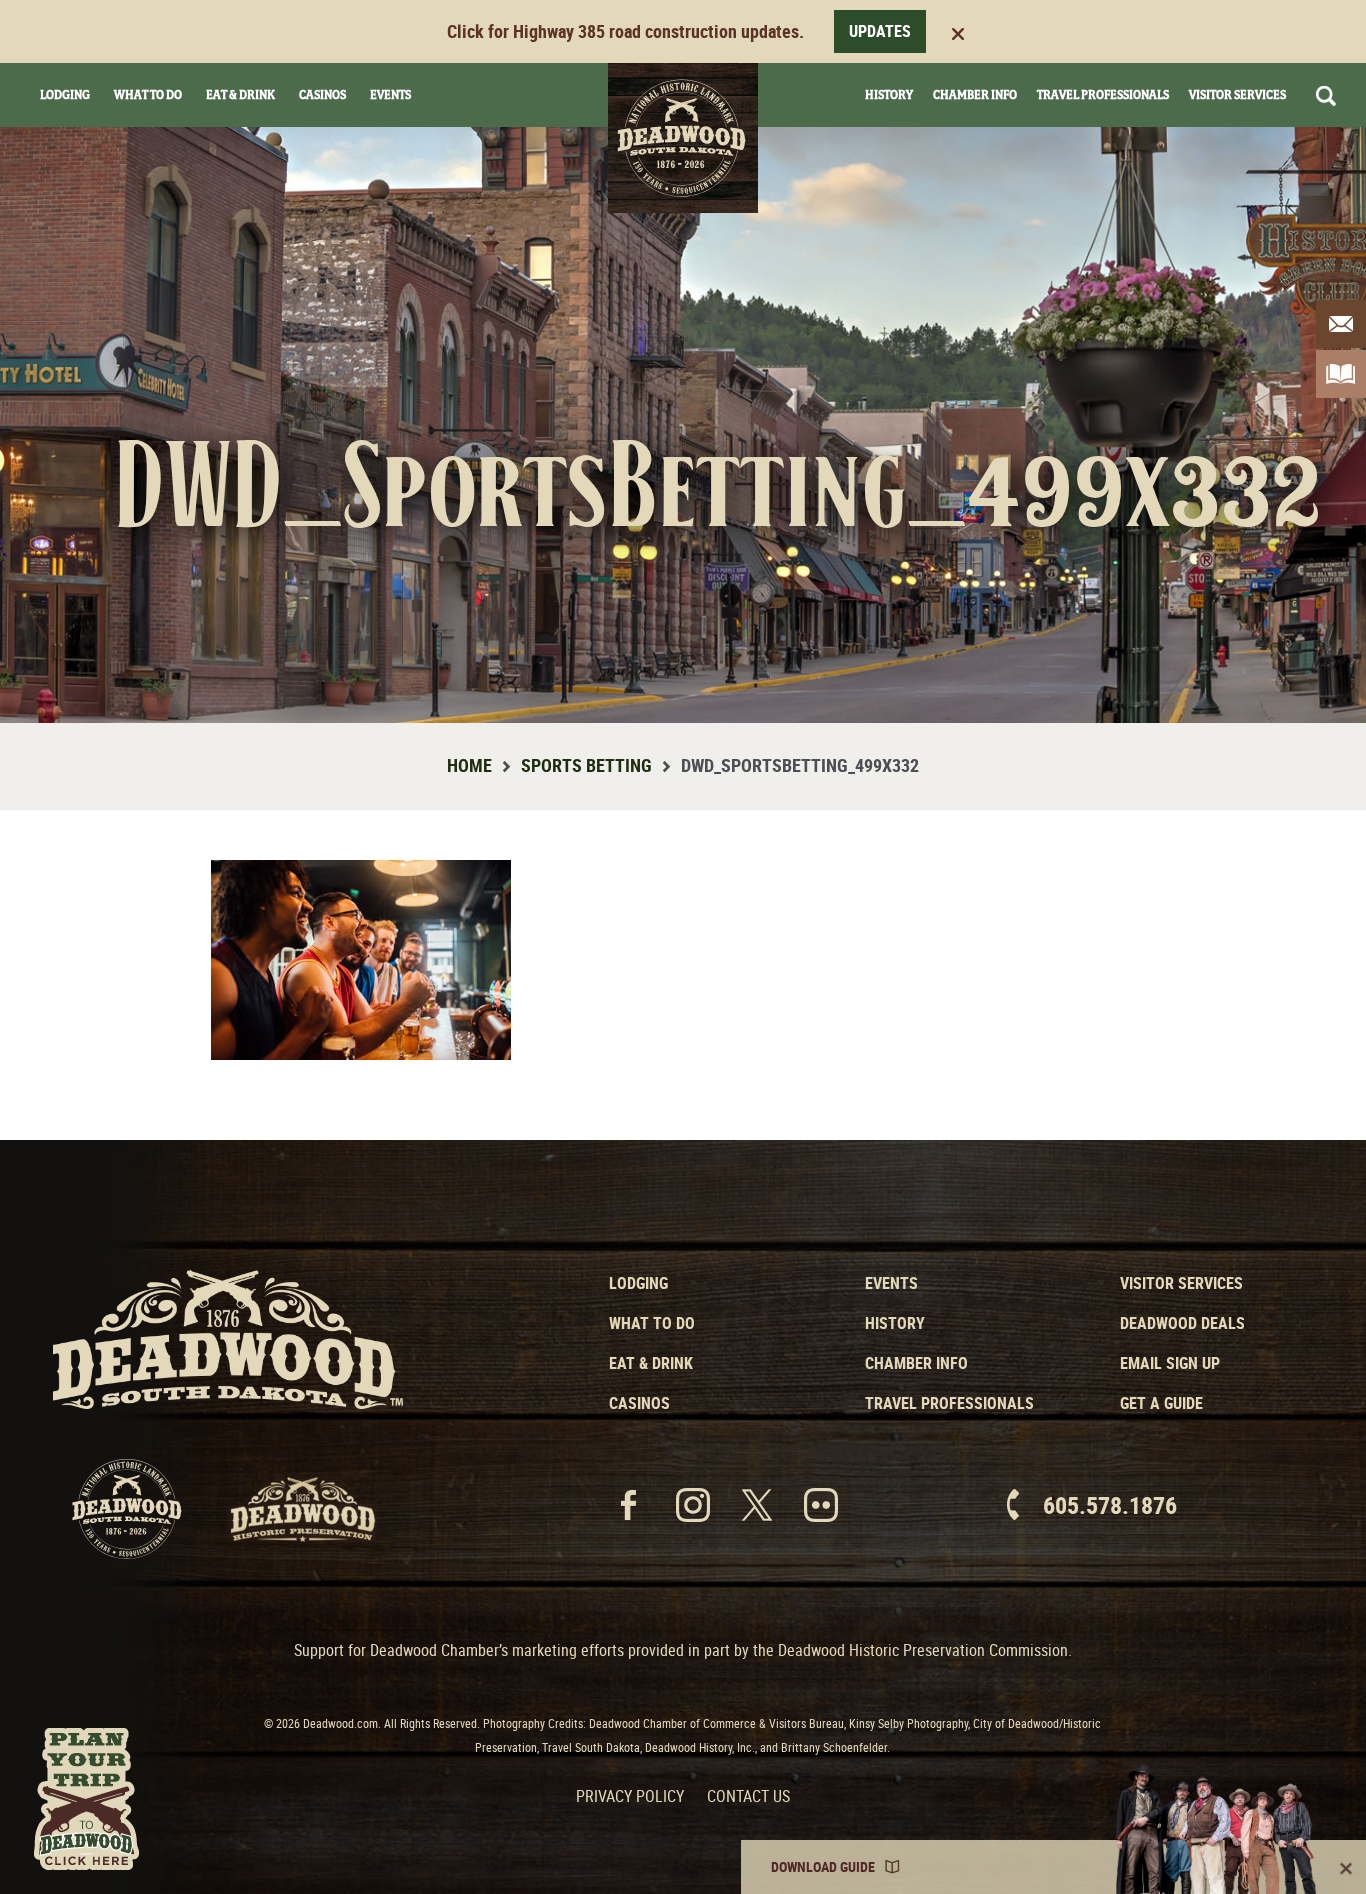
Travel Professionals (1103, 95)
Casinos (322, 95)
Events (390, 95)
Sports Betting (586, 765)
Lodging (65, 95)
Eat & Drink (240, 95)
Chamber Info (975, 95)
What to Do (652, 1323)
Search (1326, 96)
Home (469, 765)
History (889, 95)
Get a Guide (1161, 1403)
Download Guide (823, 1866)
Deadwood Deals (1182, 1323)
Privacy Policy (630, 1796)
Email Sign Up (1170, 1363)
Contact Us (748, 1796)
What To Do (148, 95)
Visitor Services (1237, 95)
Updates (880, 31)
